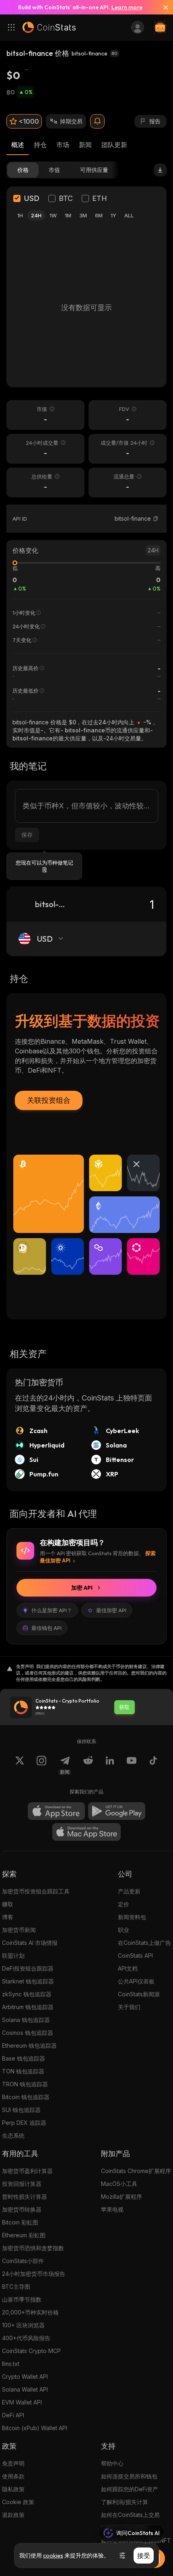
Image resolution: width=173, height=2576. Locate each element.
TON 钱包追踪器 (23, 2071)
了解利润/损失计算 (125, 2502)
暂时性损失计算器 (25, 2197)
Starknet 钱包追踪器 (28, 1981)
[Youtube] (132, 1765)
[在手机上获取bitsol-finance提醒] (97, 121)
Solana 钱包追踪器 (26, 2020)
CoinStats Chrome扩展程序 (136, 2171)
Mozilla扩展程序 (122, 2197)
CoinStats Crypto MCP (31, 2351)
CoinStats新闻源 (139, 1994)
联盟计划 (13, 1956)
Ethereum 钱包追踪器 (29, 2045)
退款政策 (13, 2515)
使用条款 (13, 2476)
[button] (156, 519)
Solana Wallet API (25, 2389)
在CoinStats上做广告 (144, 1943)
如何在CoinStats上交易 (130, 2515)
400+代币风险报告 (26, 2338)
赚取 (8, 1904)
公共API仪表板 (136, 1981)
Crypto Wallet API (25, 2377)
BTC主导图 (16, 2287)
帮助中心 (112, 2463)
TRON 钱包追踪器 (25, 2084)
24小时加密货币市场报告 (34, 2274)
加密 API (82, 1588)
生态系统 (13, 2135)
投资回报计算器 (22, 2184)
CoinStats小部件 (23, 2261)
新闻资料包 (132, 1917)
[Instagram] (41, 1765)
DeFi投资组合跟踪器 (28, 1968)
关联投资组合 (49, 1100)
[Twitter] (20, 1765)
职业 (124, 1930)
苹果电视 (112, 2209)
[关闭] (163, 7)
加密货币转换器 (22, 2209)
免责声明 (13, 2463)
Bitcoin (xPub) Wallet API (35, 2428)
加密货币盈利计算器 (27, 2171)
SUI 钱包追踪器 (21, 2110)
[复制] (156, 519)
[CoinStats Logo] (49, 27)
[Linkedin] (110, 1765)
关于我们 (129, 2007)
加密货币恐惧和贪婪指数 (33, 2248)
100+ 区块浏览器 (23, 2325)
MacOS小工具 (119, 2184)
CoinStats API (135, 1956)
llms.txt (11, 2364)
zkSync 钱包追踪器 (27, 1994)
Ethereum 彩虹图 (24, 2235)
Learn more (127, 7)
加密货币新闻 (19, 1930)
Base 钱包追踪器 (24, 2058)
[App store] (56, 1811)
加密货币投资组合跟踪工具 (36, 1891)
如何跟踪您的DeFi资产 (130, 2489)
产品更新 (129, 1891)
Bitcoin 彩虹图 (20, 2222)
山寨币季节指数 (22, 2299)
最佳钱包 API (46, 1628)
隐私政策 (13, 2489)
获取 (124, 1707)
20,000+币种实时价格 (30, 2312)
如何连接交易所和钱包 (129, 2476)
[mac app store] (86, 1832)
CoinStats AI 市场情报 (30, 1943)
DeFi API (13, 2415)
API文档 (128, 1968)
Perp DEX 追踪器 (24, 2123)
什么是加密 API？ (52, 1610)
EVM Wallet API (22, 2402)
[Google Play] (117, 1811)
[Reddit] (88, 1765)
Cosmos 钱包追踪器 (28, 2033)
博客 (8, 1917)
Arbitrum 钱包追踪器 (28, 2007)
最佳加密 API (111, 1610)
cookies (53, 2556)
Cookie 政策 (18, 2502)
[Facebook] (153, 1765)
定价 (124, 1904)
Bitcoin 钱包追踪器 (26, 2097)
